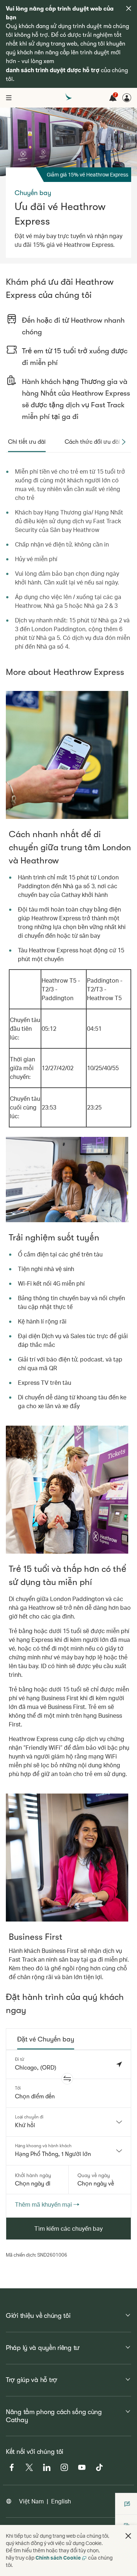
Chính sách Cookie (58, 2558)
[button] (67, 2079)
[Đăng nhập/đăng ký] (127, 98)
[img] (129, 8)
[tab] (27, 442)
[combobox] (68, 2122)
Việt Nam (31, 2501)
